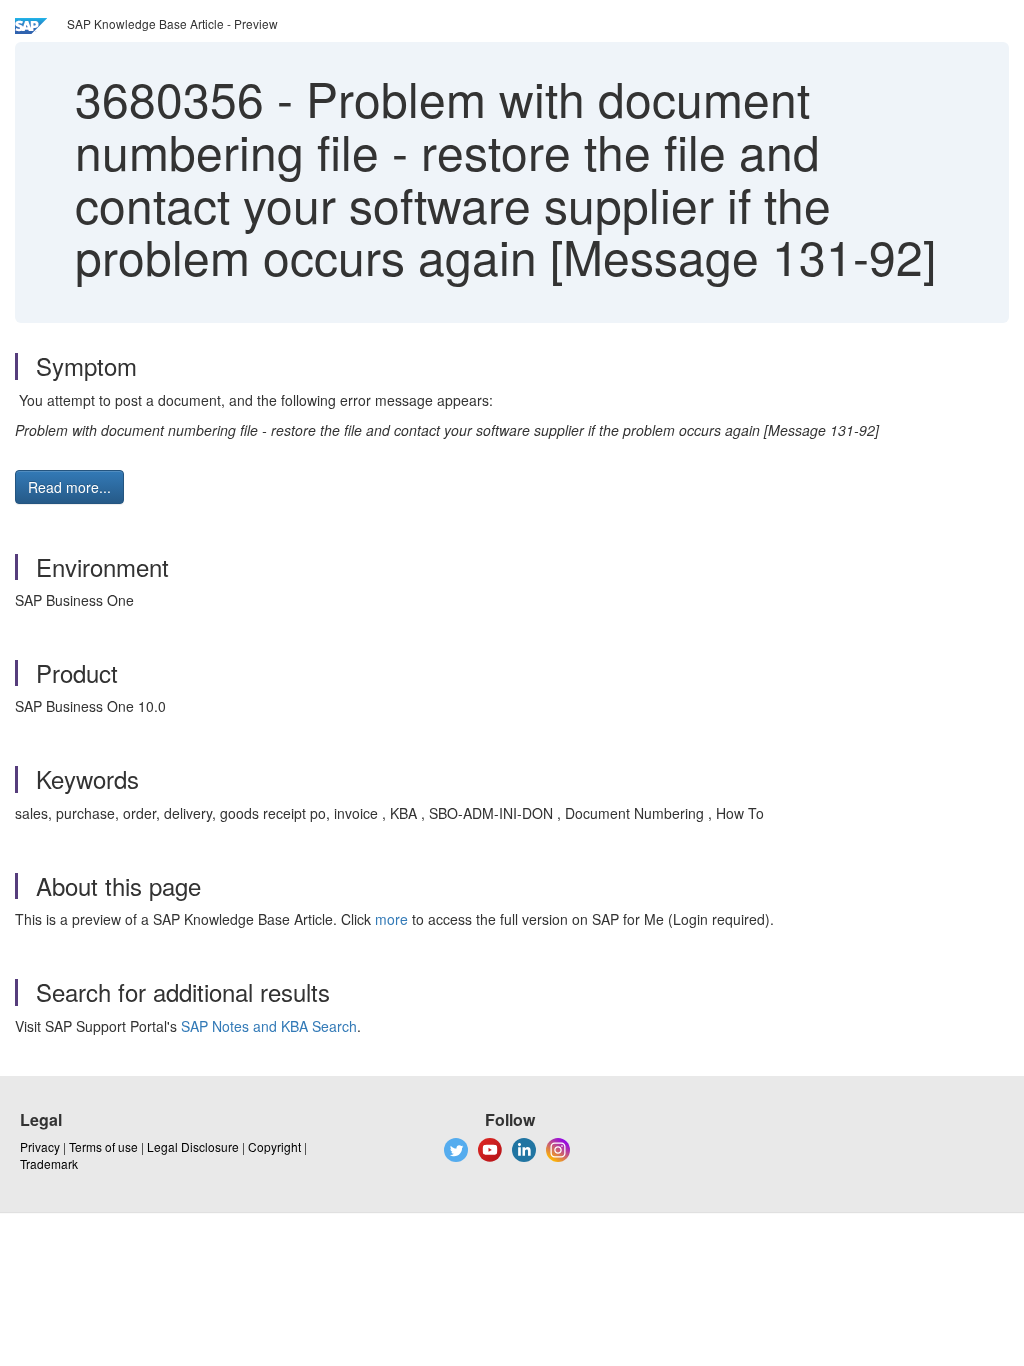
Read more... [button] (69, 487)
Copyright (274, 1146)
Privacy (40, 1146)
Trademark (49, 1163)
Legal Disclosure (193, 1146)
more (391, 919)
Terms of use (103, 1146)
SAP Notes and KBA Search (269, 1026)
